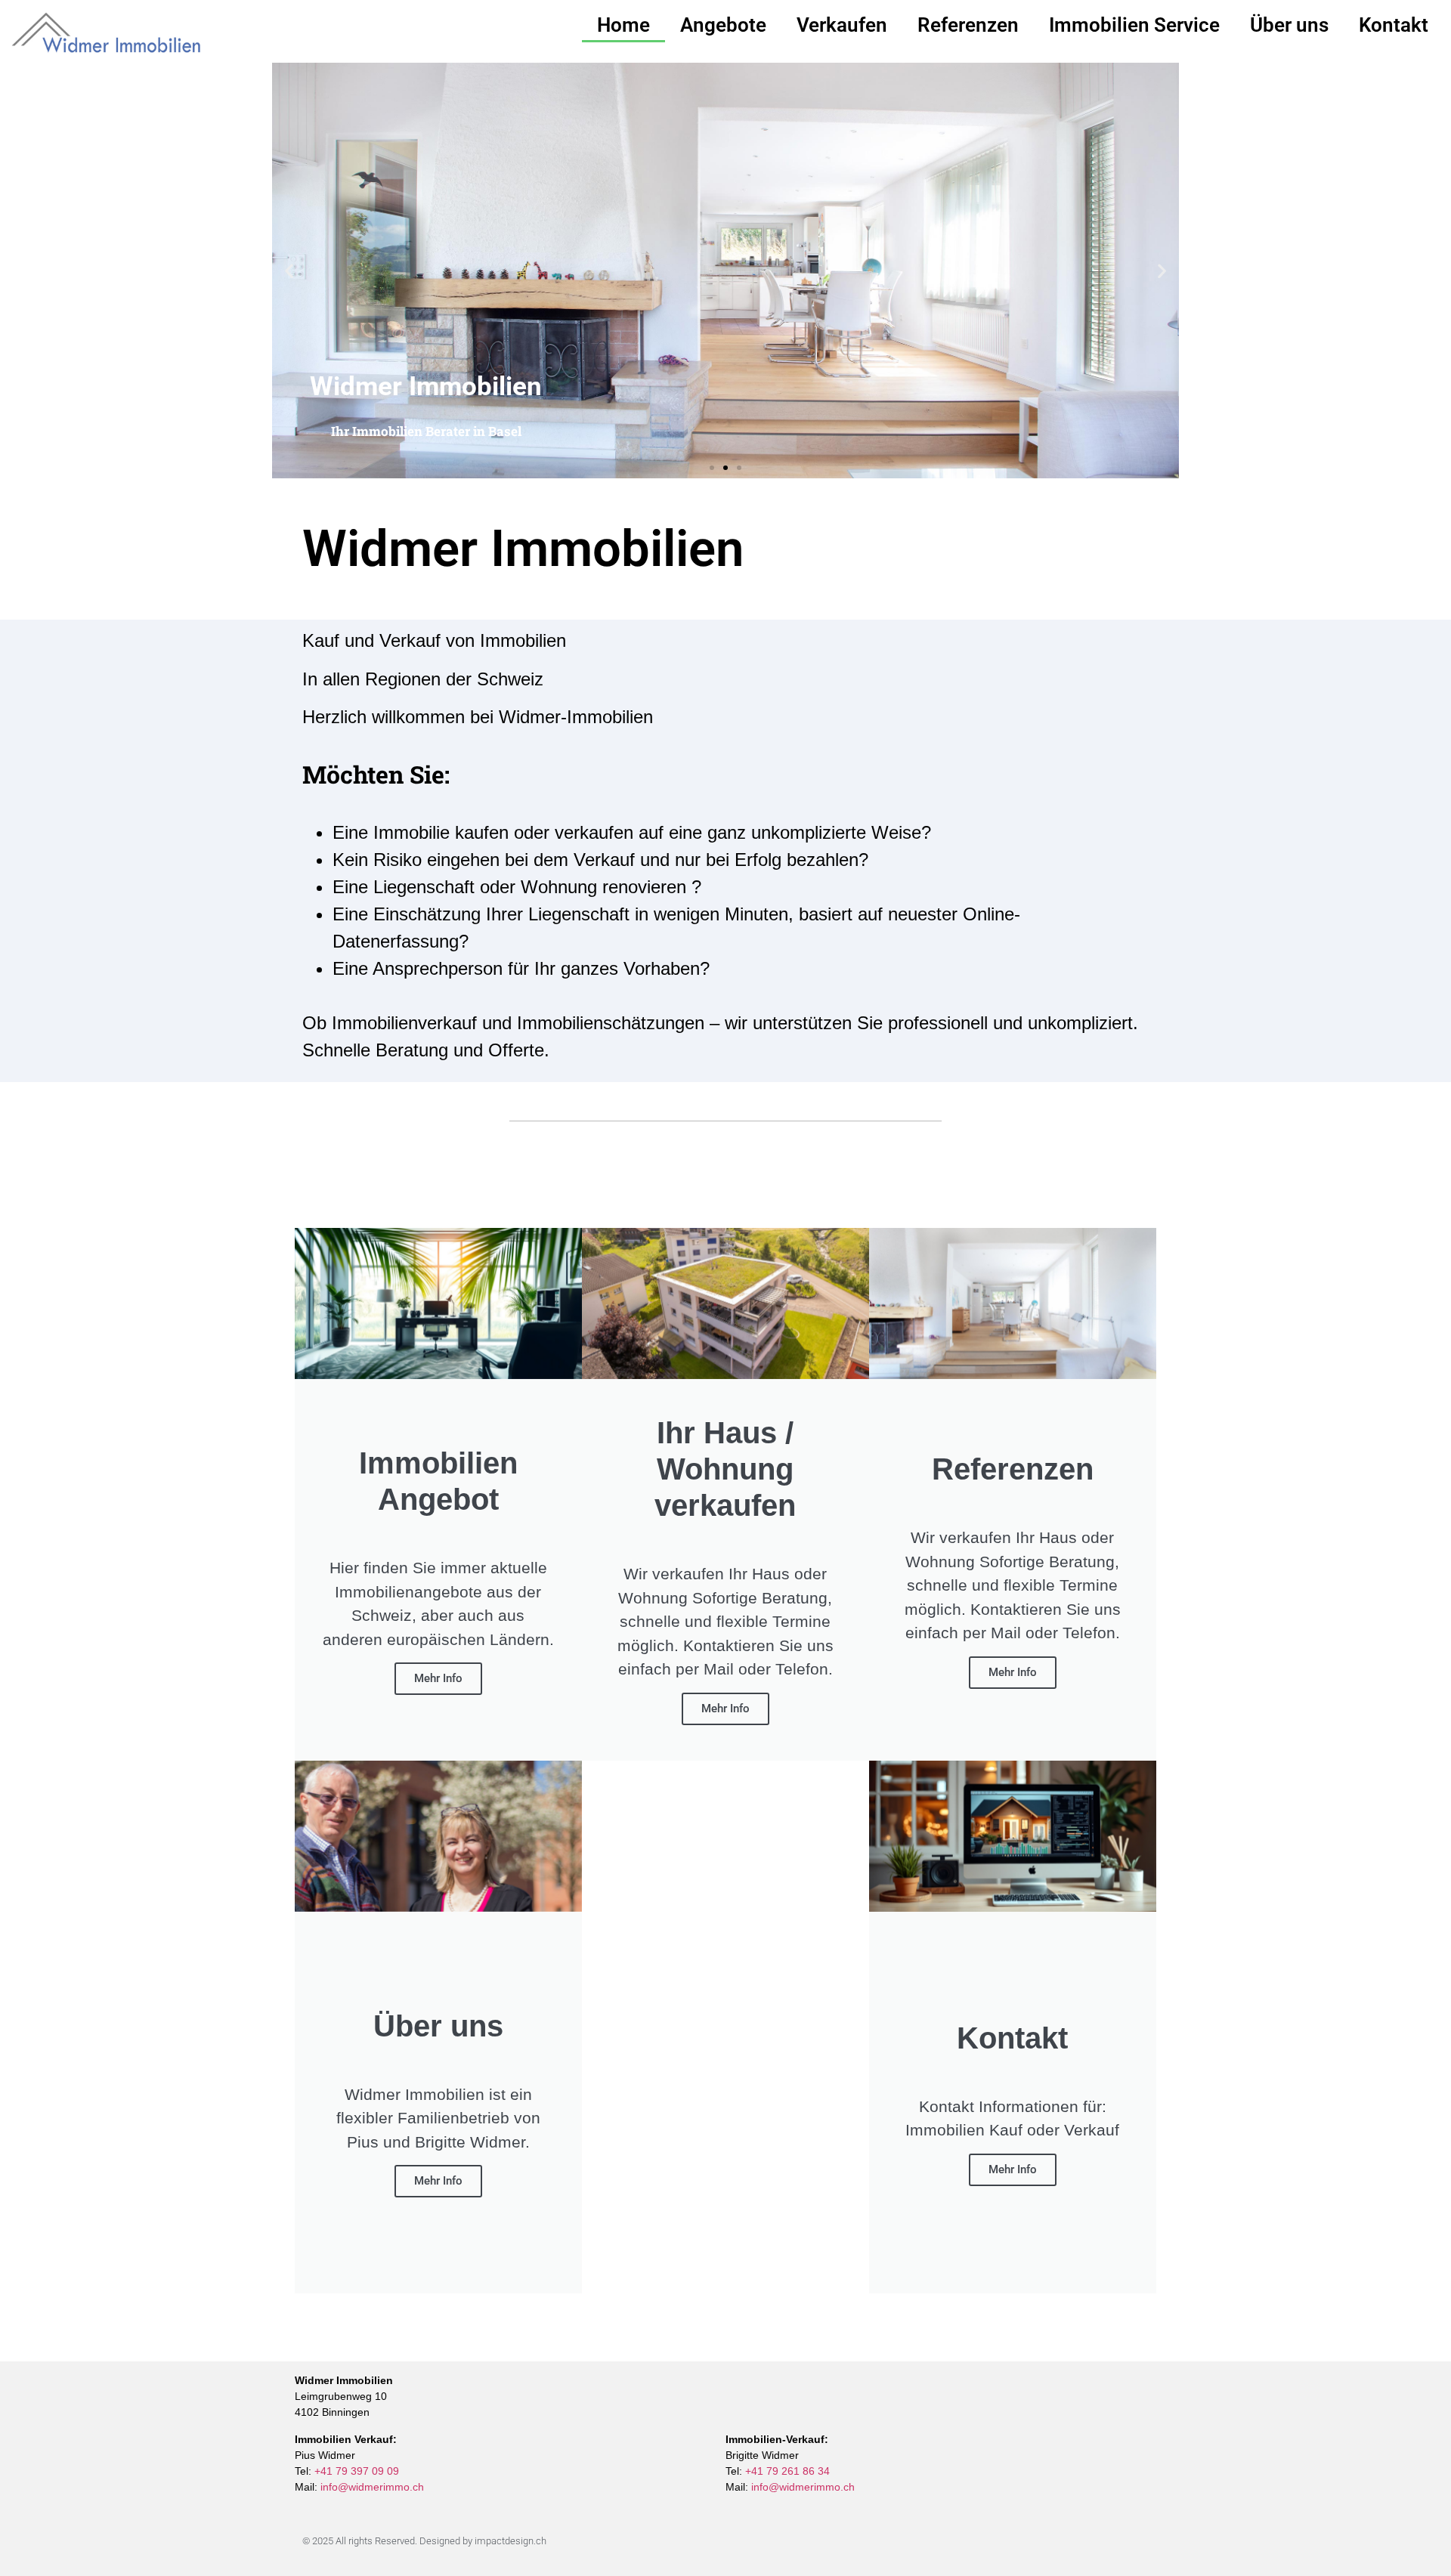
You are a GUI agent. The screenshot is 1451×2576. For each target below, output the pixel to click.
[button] (289, 271)
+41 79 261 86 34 (787, 2471)
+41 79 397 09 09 (357, 2471)
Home (623, 25)
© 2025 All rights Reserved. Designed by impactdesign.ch (424, 2541)
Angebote (723, 25)
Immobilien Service (1134, 25)
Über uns (1289, 25)
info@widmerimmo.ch (372, 2487)
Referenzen (968, 25)
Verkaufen (842, 25)
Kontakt (1394, 25)
